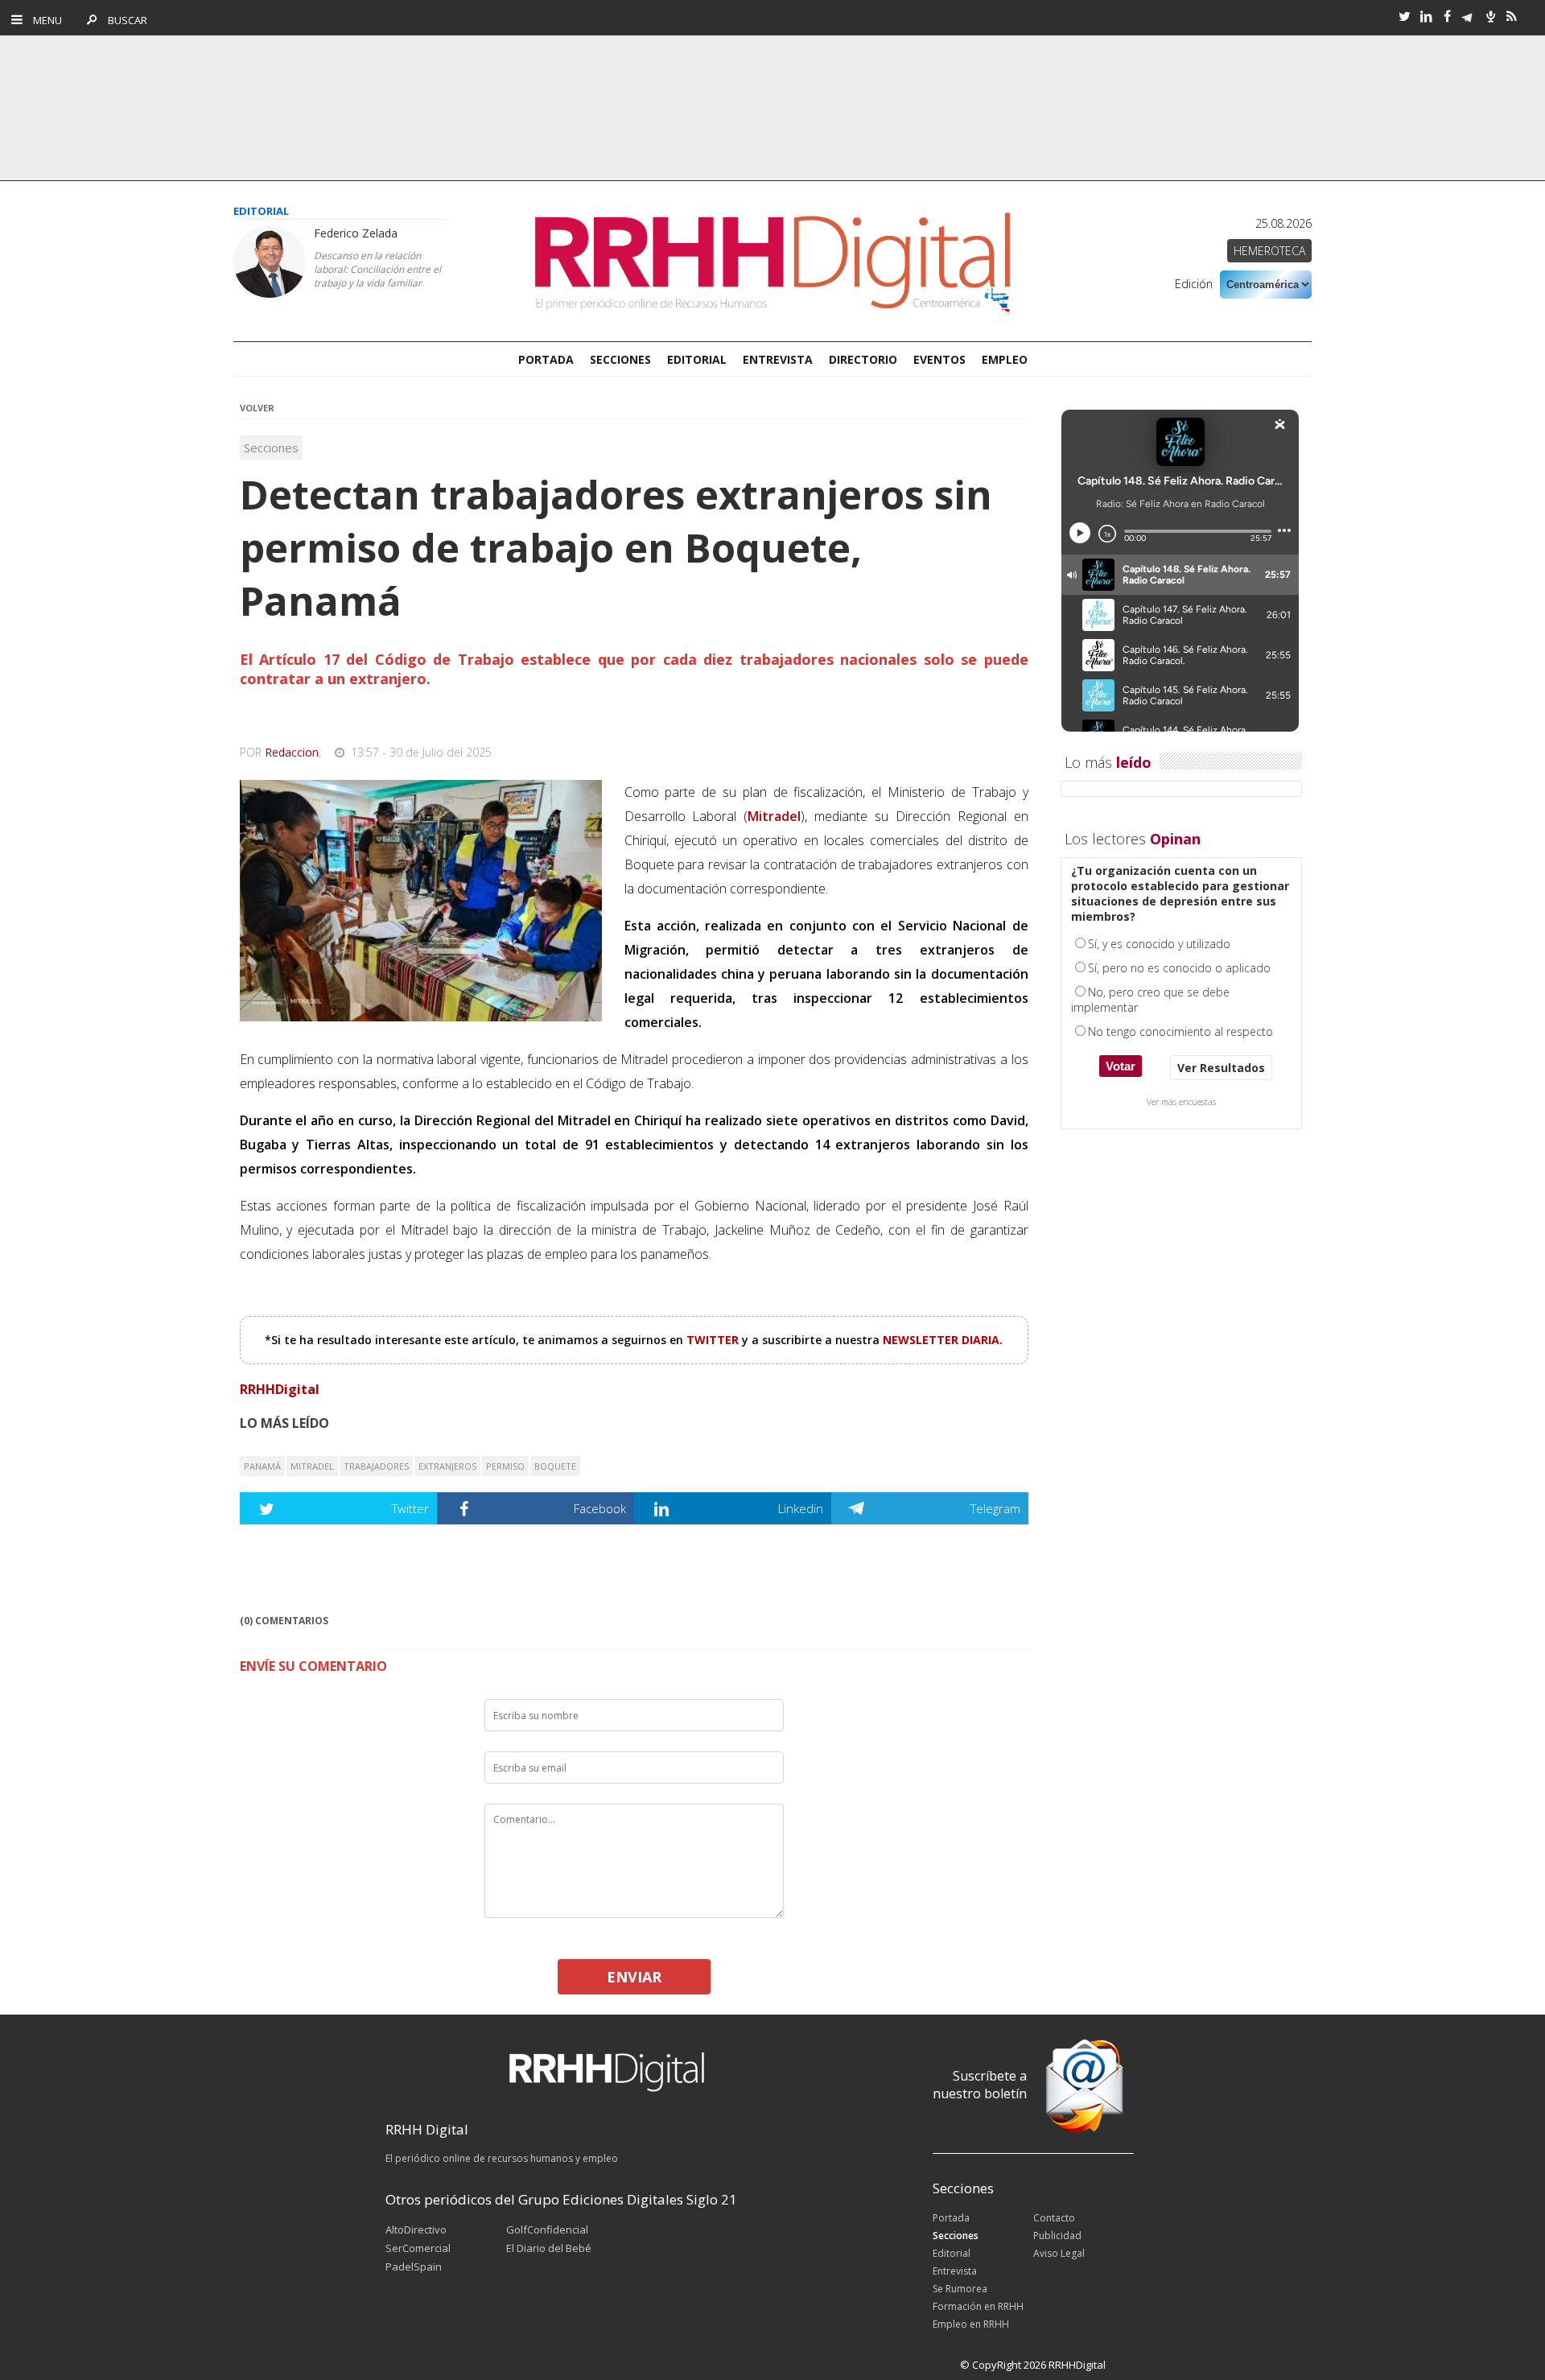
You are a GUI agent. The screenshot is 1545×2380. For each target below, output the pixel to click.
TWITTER (714, 1340)
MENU (44, 20)
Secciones (271, 448)
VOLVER (257, 408)
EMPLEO (1005, 359)
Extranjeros (447, 1466)
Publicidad (1057, 2236)
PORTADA (546, 359)
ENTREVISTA (778, 359)
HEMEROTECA (1269, 251)
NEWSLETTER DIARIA (941, 1340)
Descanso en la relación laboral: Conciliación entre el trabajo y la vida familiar (377, 269)
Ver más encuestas (1181, 1102)
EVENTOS (939, 359)
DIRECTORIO (863, 359)
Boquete (555, 1466)
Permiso (505, 1466)
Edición (1194, 284)
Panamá (262, 1466)
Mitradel (312, 1466)
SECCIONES (620, 359)
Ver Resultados (1221, 1068)
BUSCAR (124, 20)
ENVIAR (634, 1977)
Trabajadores (376, 1466)
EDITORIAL (697, 359)
